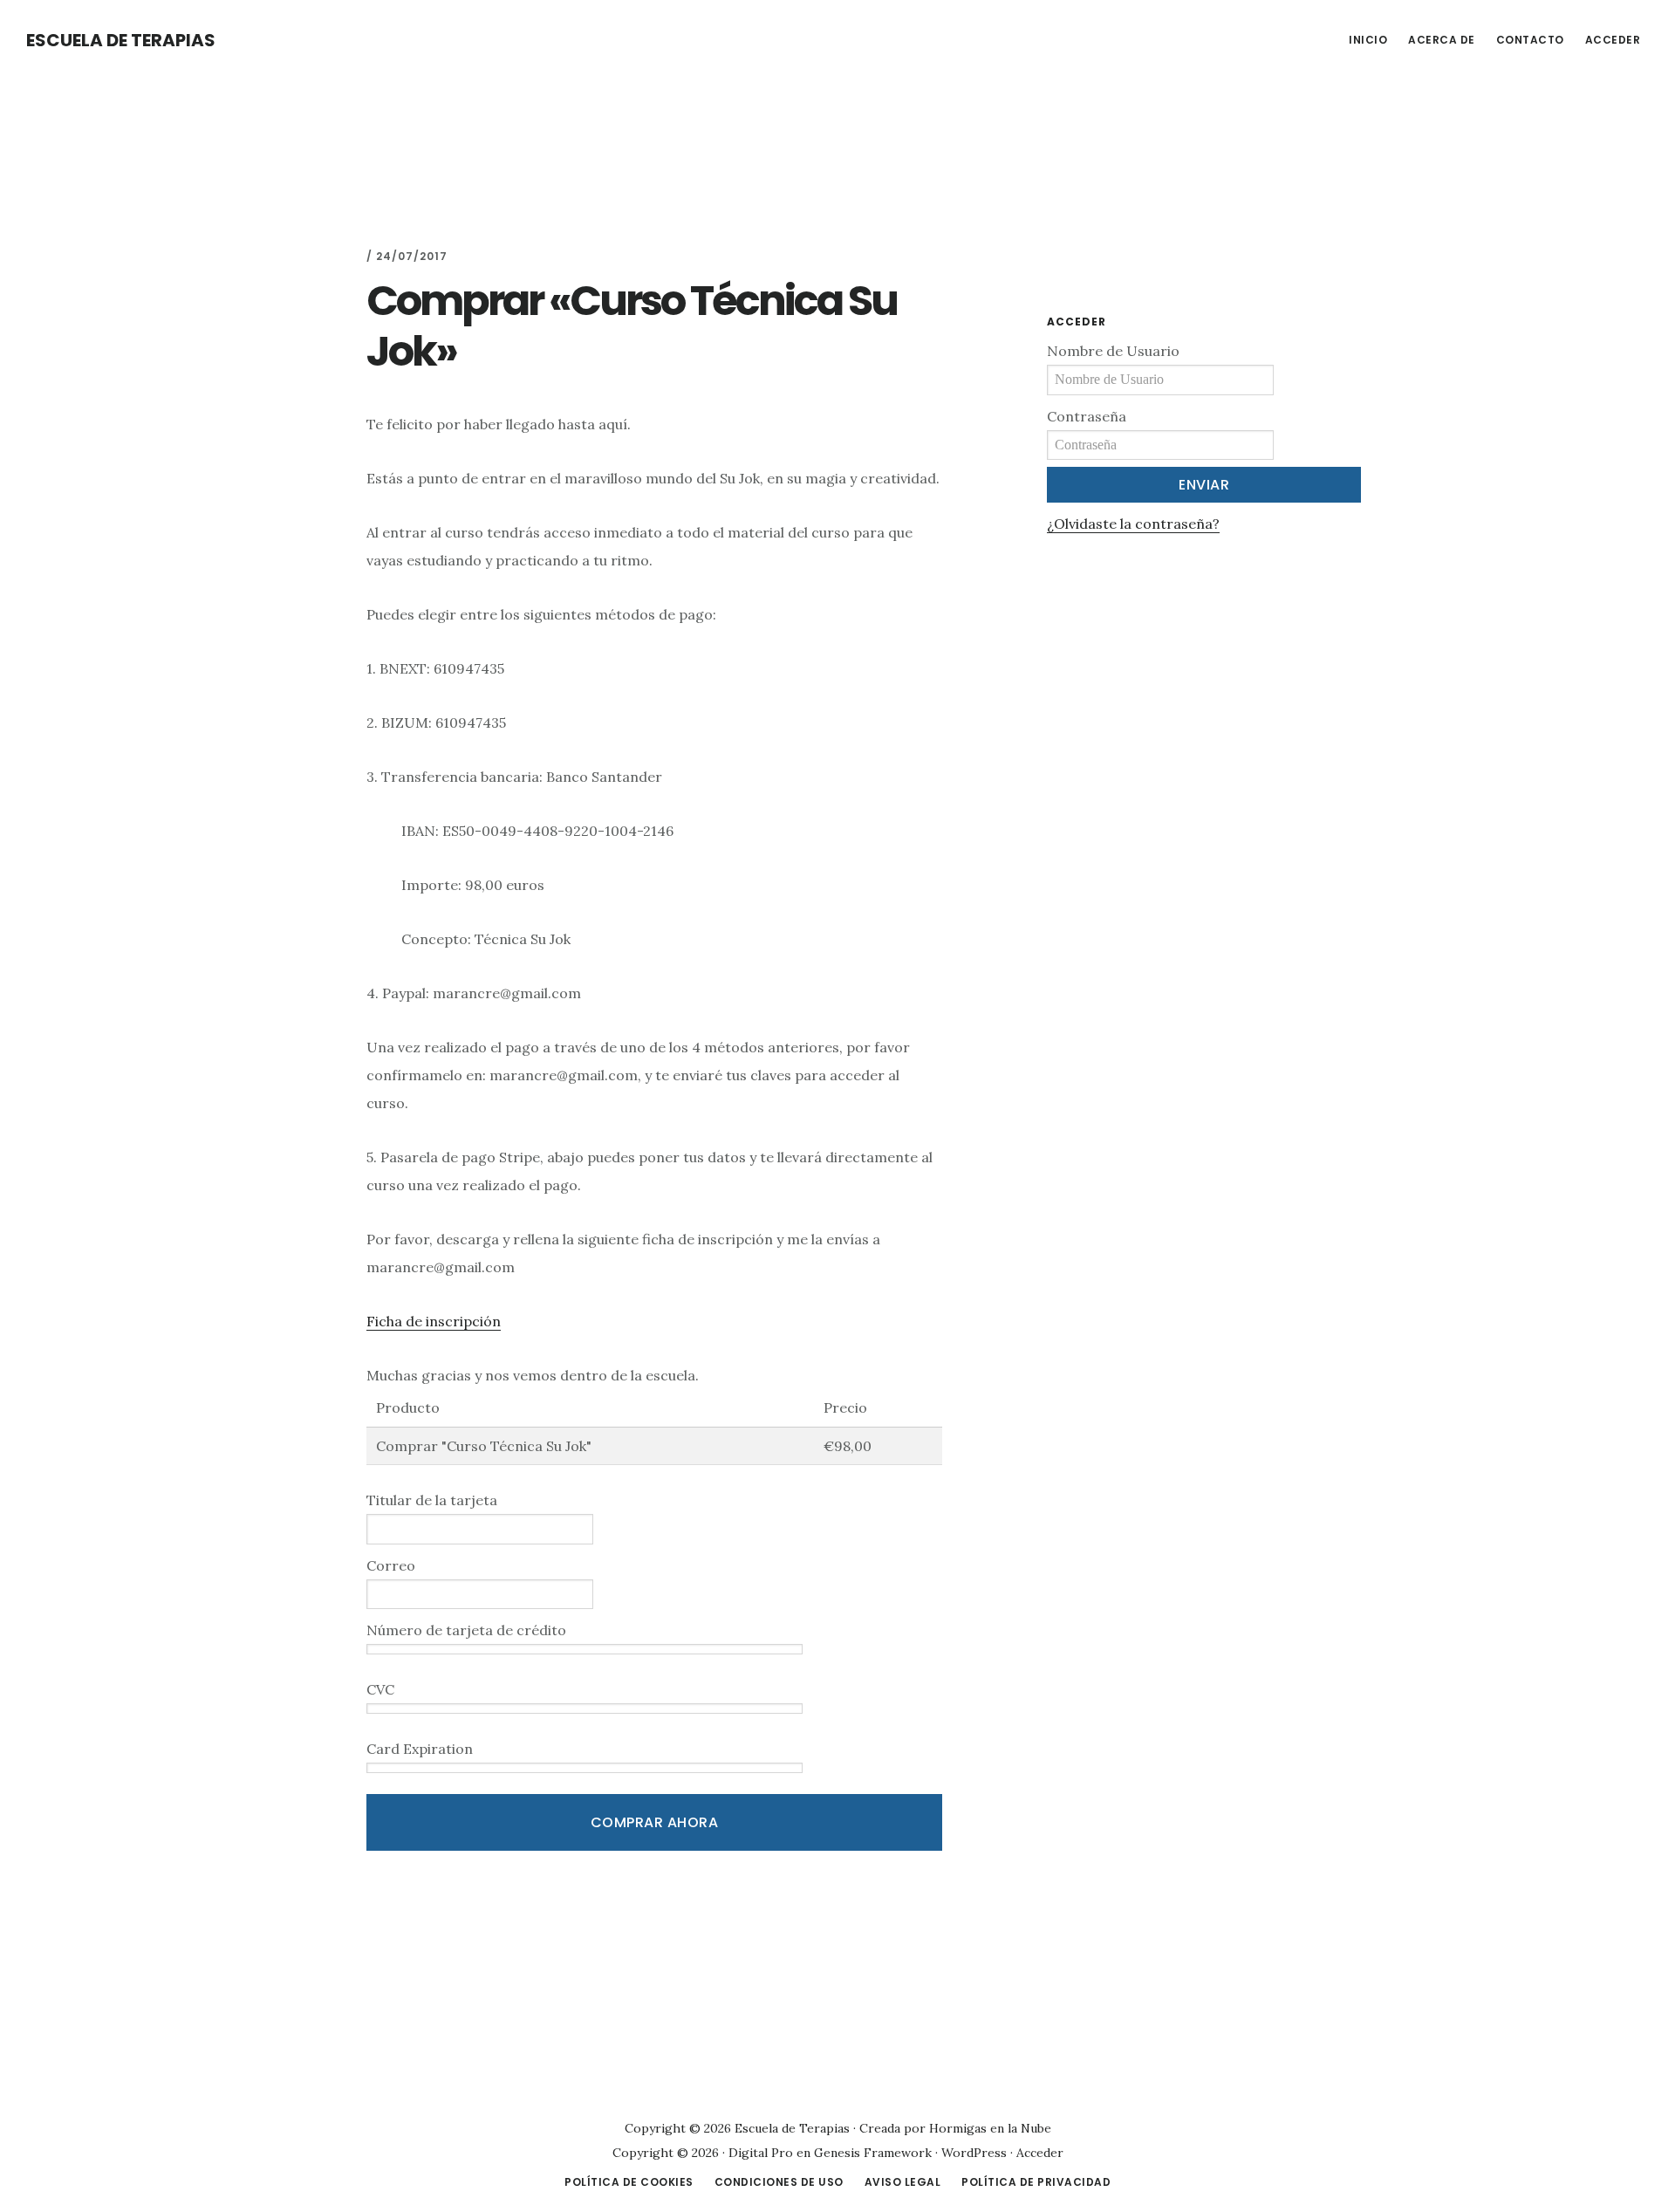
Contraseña (1087, 416)
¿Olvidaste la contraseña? (1133, 524)
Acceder (1040, 2153)
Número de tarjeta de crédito (466, 1630)
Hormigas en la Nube (990, 2128)
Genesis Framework (873, 2153)
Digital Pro (761, 2153)
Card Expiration (420, 1749)
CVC (380, 1689)
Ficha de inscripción (434, 1321)
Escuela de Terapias (121, 40)
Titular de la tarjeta (432, 1500)
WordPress (974, 2153)
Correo (391, 1565)
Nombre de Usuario (1113, 351)
